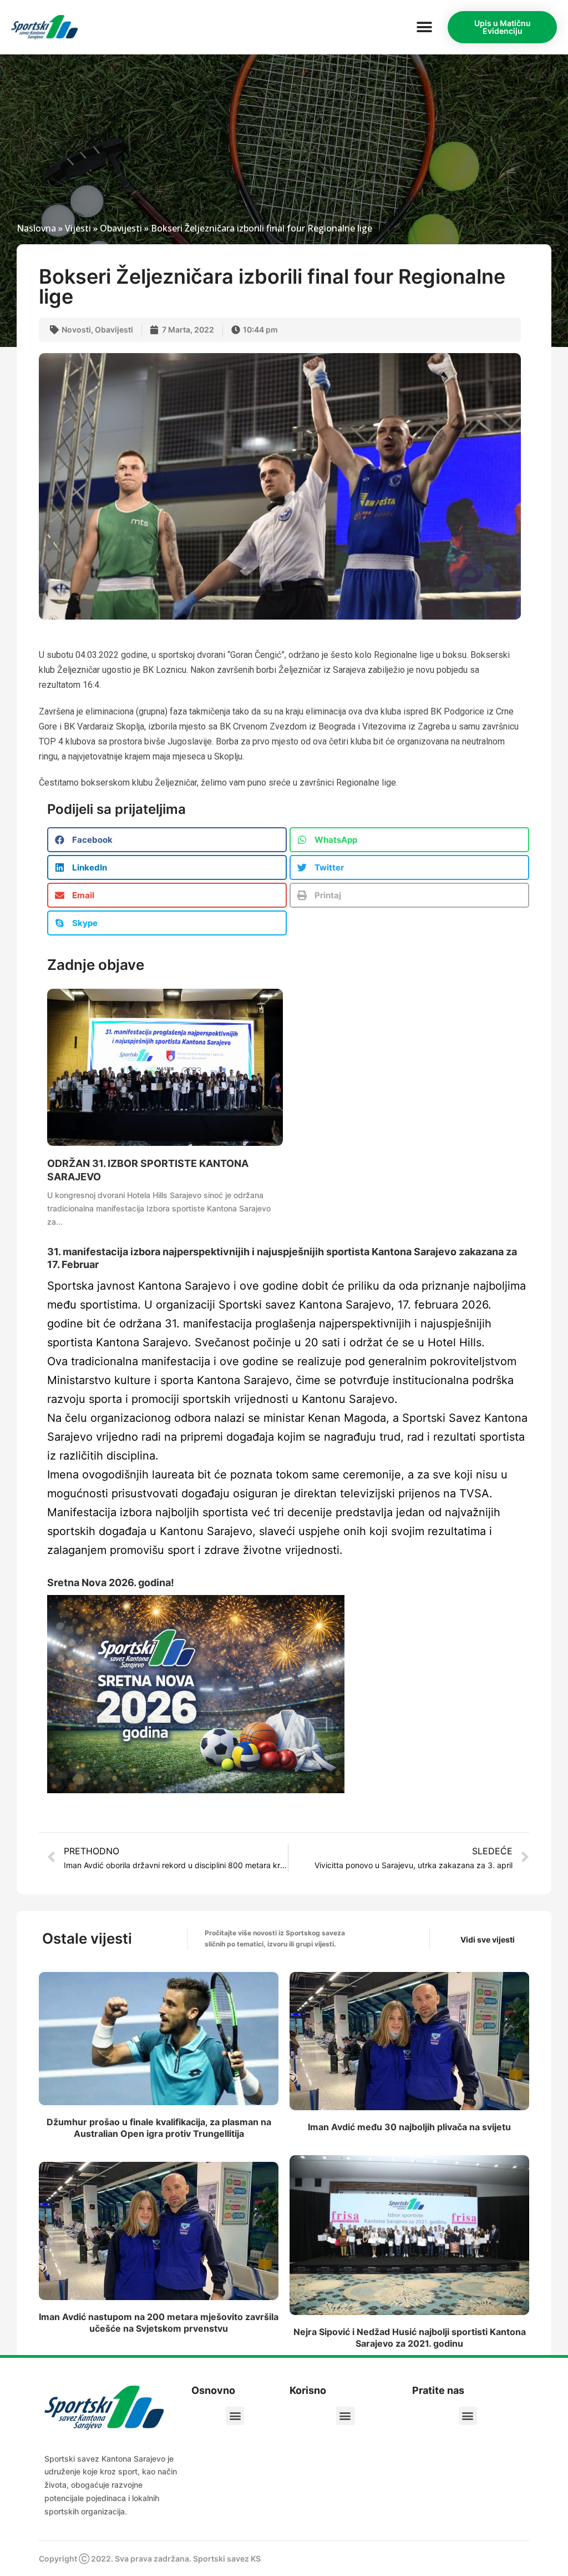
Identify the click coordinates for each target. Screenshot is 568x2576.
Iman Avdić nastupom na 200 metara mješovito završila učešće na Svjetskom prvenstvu (159, 2323)
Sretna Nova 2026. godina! (111, 1583)
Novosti (76, 329)
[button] (424, 27)
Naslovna (36, 228)
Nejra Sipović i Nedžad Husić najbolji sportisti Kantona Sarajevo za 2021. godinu (410, 2338)
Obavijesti (121, 228)
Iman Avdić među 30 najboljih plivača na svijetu (409, 2127)
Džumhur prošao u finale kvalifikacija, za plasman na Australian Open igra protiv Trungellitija (159, 2128)
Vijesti (78, 228)
